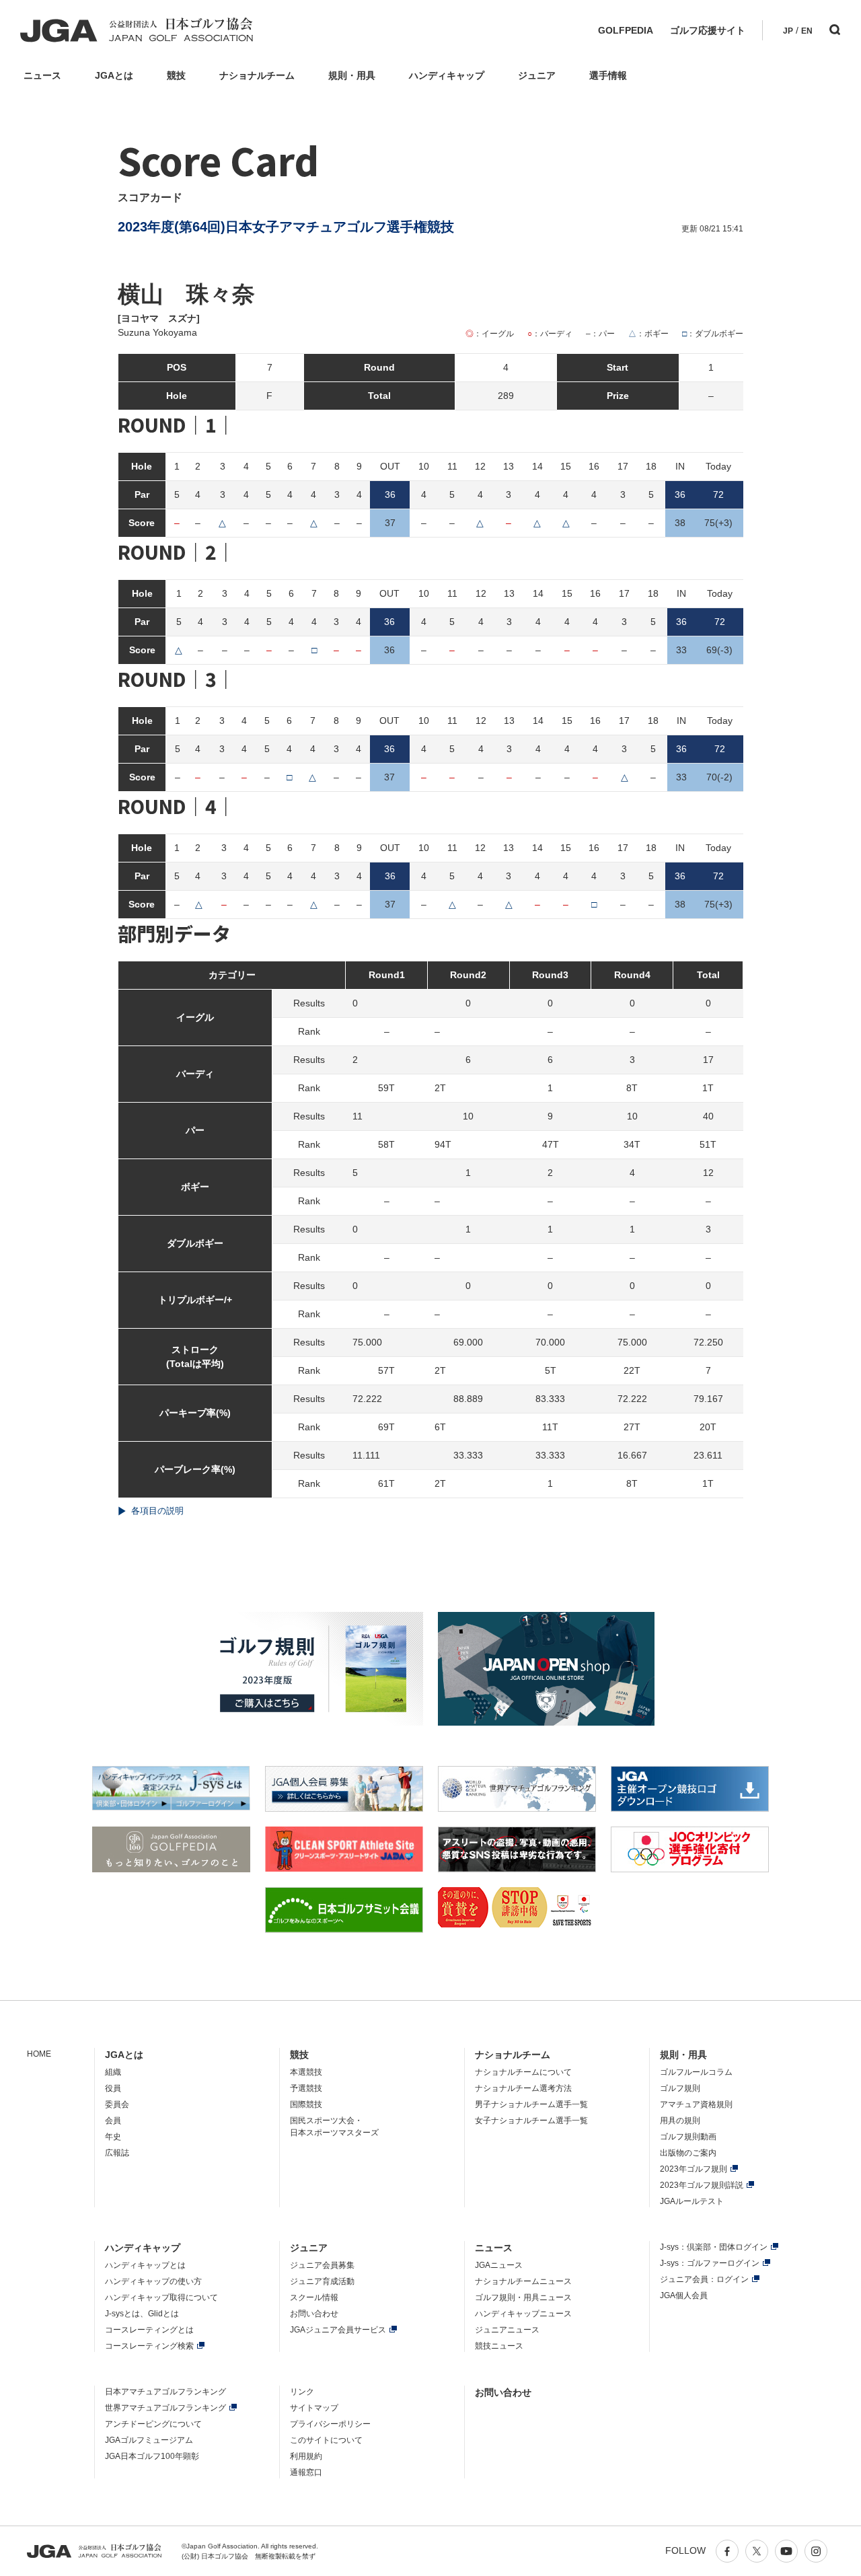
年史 (113, 2137)
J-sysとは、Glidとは (142, 2314)
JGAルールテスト (692, 2201)
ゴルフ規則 (680, 2088)
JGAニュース (499, 2265)
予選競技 (306, 2088)
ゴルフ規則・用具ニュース (523, 2297)
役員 (113, 2088)
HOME (39, 2054)
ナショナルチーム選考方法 (523, 2088)
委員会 (117, 2104)
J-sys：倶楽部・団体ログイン (714, 2247)
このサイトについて (326, 2440)
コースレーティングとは (149, 2330)
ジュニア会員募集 (322, 2265)
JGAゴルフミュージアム (149, 2440)
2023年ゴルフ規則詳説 (702, 2185)
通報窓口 (306, 2472)
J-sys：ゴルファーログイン (710, 2263)
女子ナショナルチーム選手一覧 (531, 2121)
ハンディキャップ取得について (161, 2297)
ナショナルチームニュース (523, 2281)
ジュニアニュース (507, 2330)
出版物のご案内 (688, 2153)
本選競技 (306, 2072)
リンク (302, 2392)
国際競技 (306, 2104)
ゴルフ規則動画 (688, 2137)
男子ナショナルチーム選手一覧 (531, 2104)
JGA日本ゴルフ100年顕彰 (152, 2456)
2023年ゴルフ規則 (694, 2169)
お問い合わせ (314, 2314)
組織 (113, 2072)
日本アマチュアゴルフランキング (165, 2392)
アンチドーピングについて (153, 2424)
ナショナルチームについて (523, 2072)
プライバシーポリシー (330, 2424)
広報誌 (117, 2153)
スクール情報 (314, 2297)
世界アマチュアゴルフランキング (165, 2408)
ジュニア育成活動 (322, 2281)
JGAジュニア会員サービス (338, 2330)
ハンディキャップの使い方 (153, 2281)
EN (807, 31)
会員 (113, 2121)
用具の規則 (680, 2121)
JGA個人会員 (684, 2295)
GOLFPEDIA (626, 30)
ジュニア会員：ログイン (704, 2279)
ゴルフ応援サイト (708, 30)
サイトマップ (314, 2408)
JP (788, 31)
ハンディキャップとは (145, 2265)
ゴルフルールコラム (696, 2072)
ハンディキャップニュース (523, 2314)
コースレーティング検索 (149, 2346)
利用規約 (306, 2456)
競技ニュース (499, 2346)
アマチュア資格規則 (696, 2104)
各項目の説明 (157, 1511)
